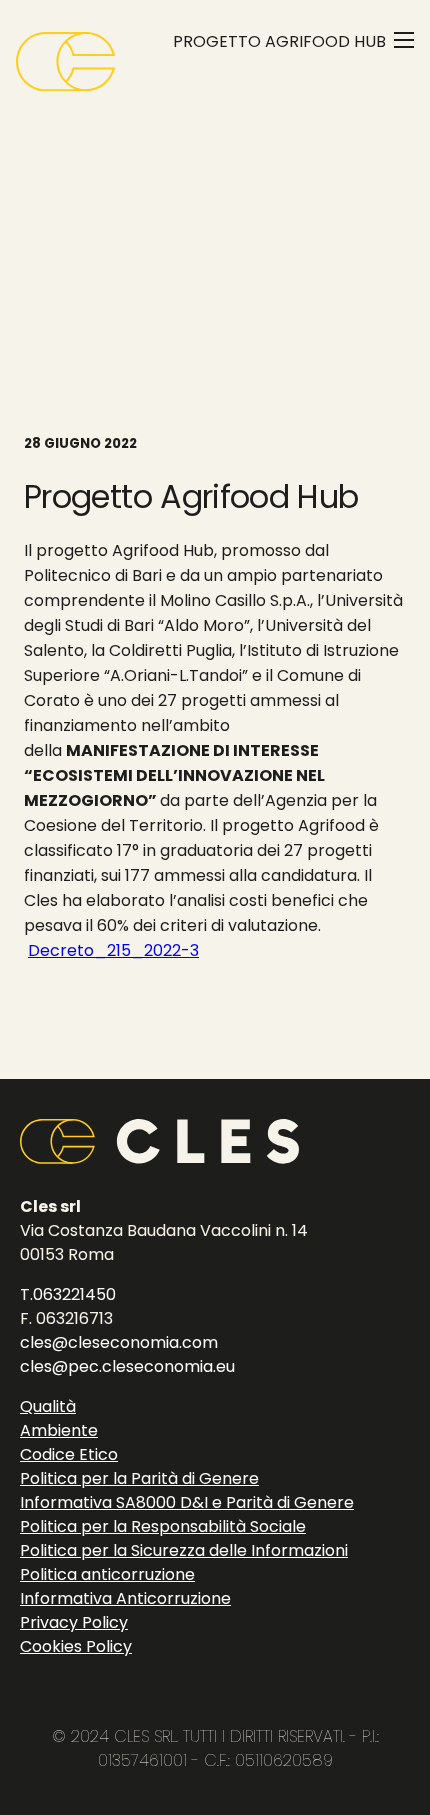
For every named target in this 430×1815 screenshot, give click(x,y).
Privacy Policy (74, 1622)
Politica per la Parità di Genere (139, 1478)
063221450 (74, 1294)
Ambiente (59, 1430)
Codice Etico (69, 1454)
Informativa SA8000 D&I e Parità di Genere (187, 1502)
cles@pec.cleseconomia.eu (127, 1366)
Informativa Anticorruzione (125, 1598)
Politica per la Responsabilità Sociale (163, 1526)
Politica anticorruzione (107, 1574)
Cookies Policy (76, 1646)
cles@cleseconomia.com (119, 1342)
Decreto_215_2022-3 (113, 950)
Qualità (48, 1406)
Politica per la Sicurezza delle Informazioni (184, 1550)
